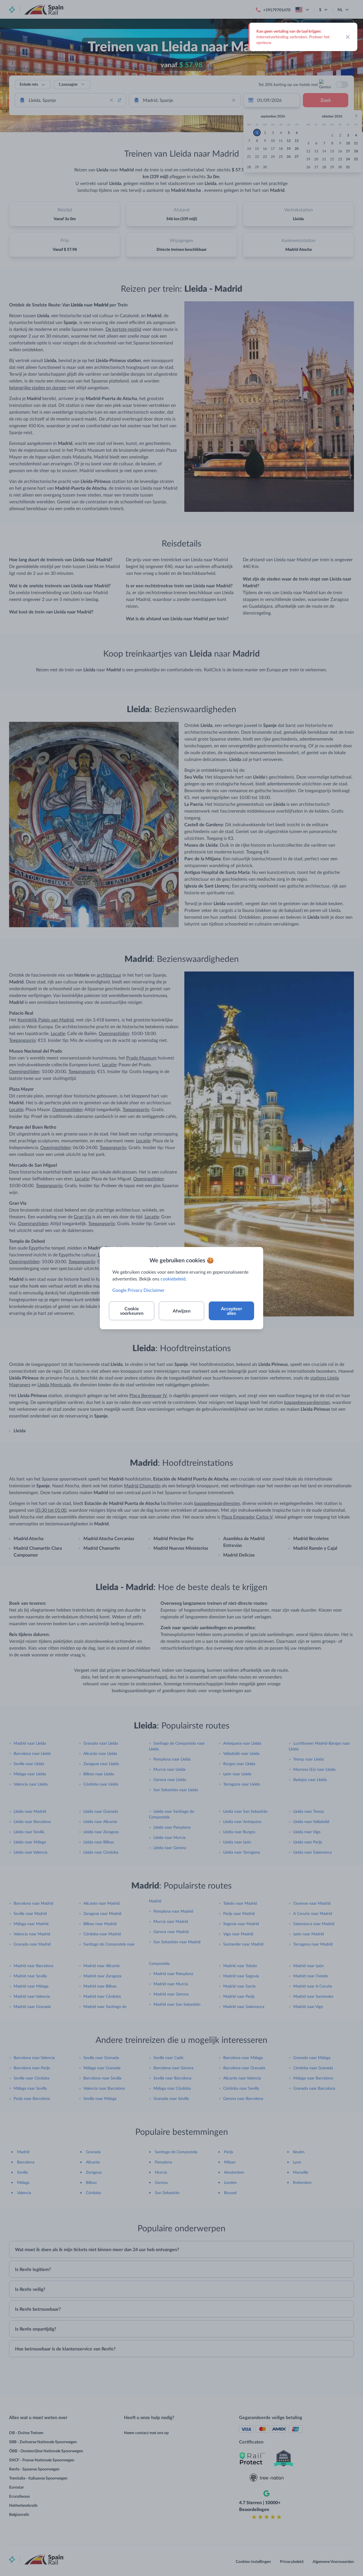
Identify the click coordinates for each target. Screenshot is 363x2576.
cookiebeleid (173, 1279)
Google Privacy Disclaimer (138, 1290)
